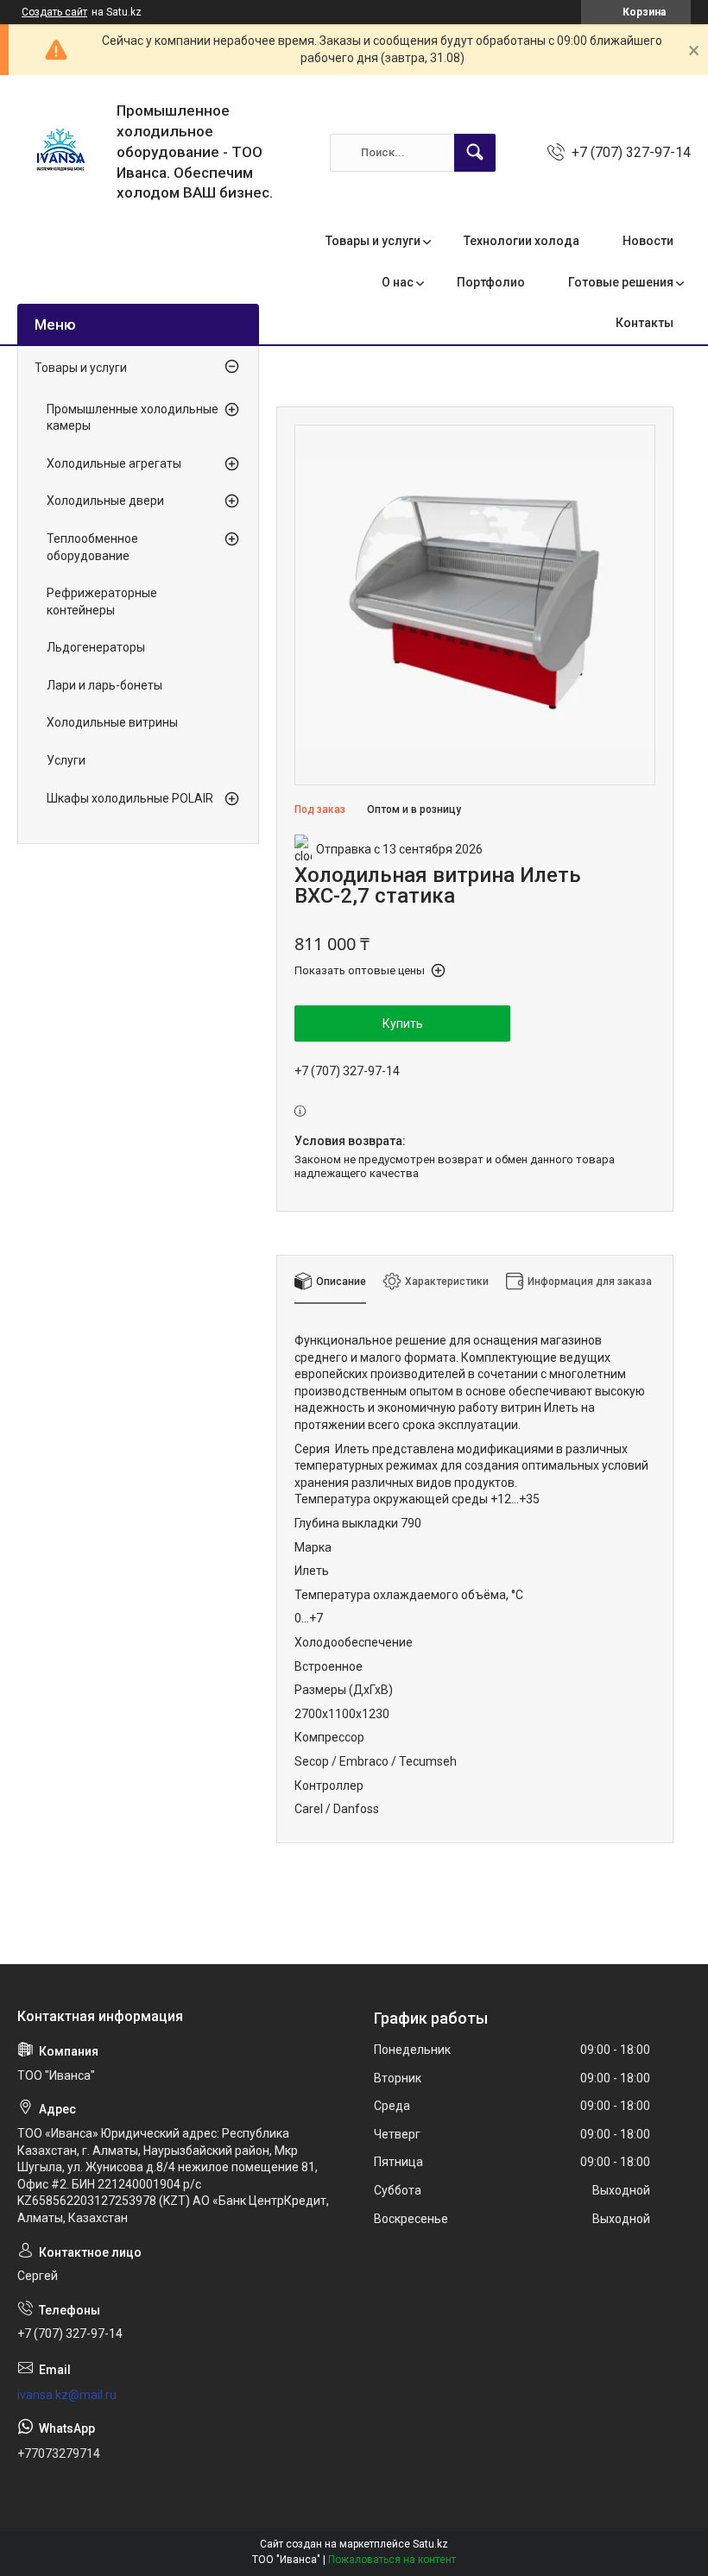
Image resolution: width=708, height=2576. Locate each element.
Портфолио (491, 282)
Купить (403, 1023)
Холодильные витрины (112, 722)
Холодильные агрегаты (114, 463)
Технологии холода (522, 241)
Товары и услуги (373, 241)
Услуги (66, 760)
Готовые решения (621, 282)
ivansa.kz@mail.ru (67, 2395)
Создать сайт (54, 12)
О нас (398, 282)
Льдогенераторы (96, 647)
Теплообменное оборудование (92, 547)
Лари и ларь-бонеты (104, 685)
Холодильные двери (105, 501)
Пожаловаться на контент (392, 2560)
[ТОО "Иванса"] (60, 153)
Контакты (645, 323)
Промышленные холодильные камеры (133, 418)
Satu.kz (430, 2544)
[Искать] (475, 153)
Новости (648, 241)
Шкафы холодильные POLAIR (130, 798)
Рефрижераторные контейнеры (102, 601)
